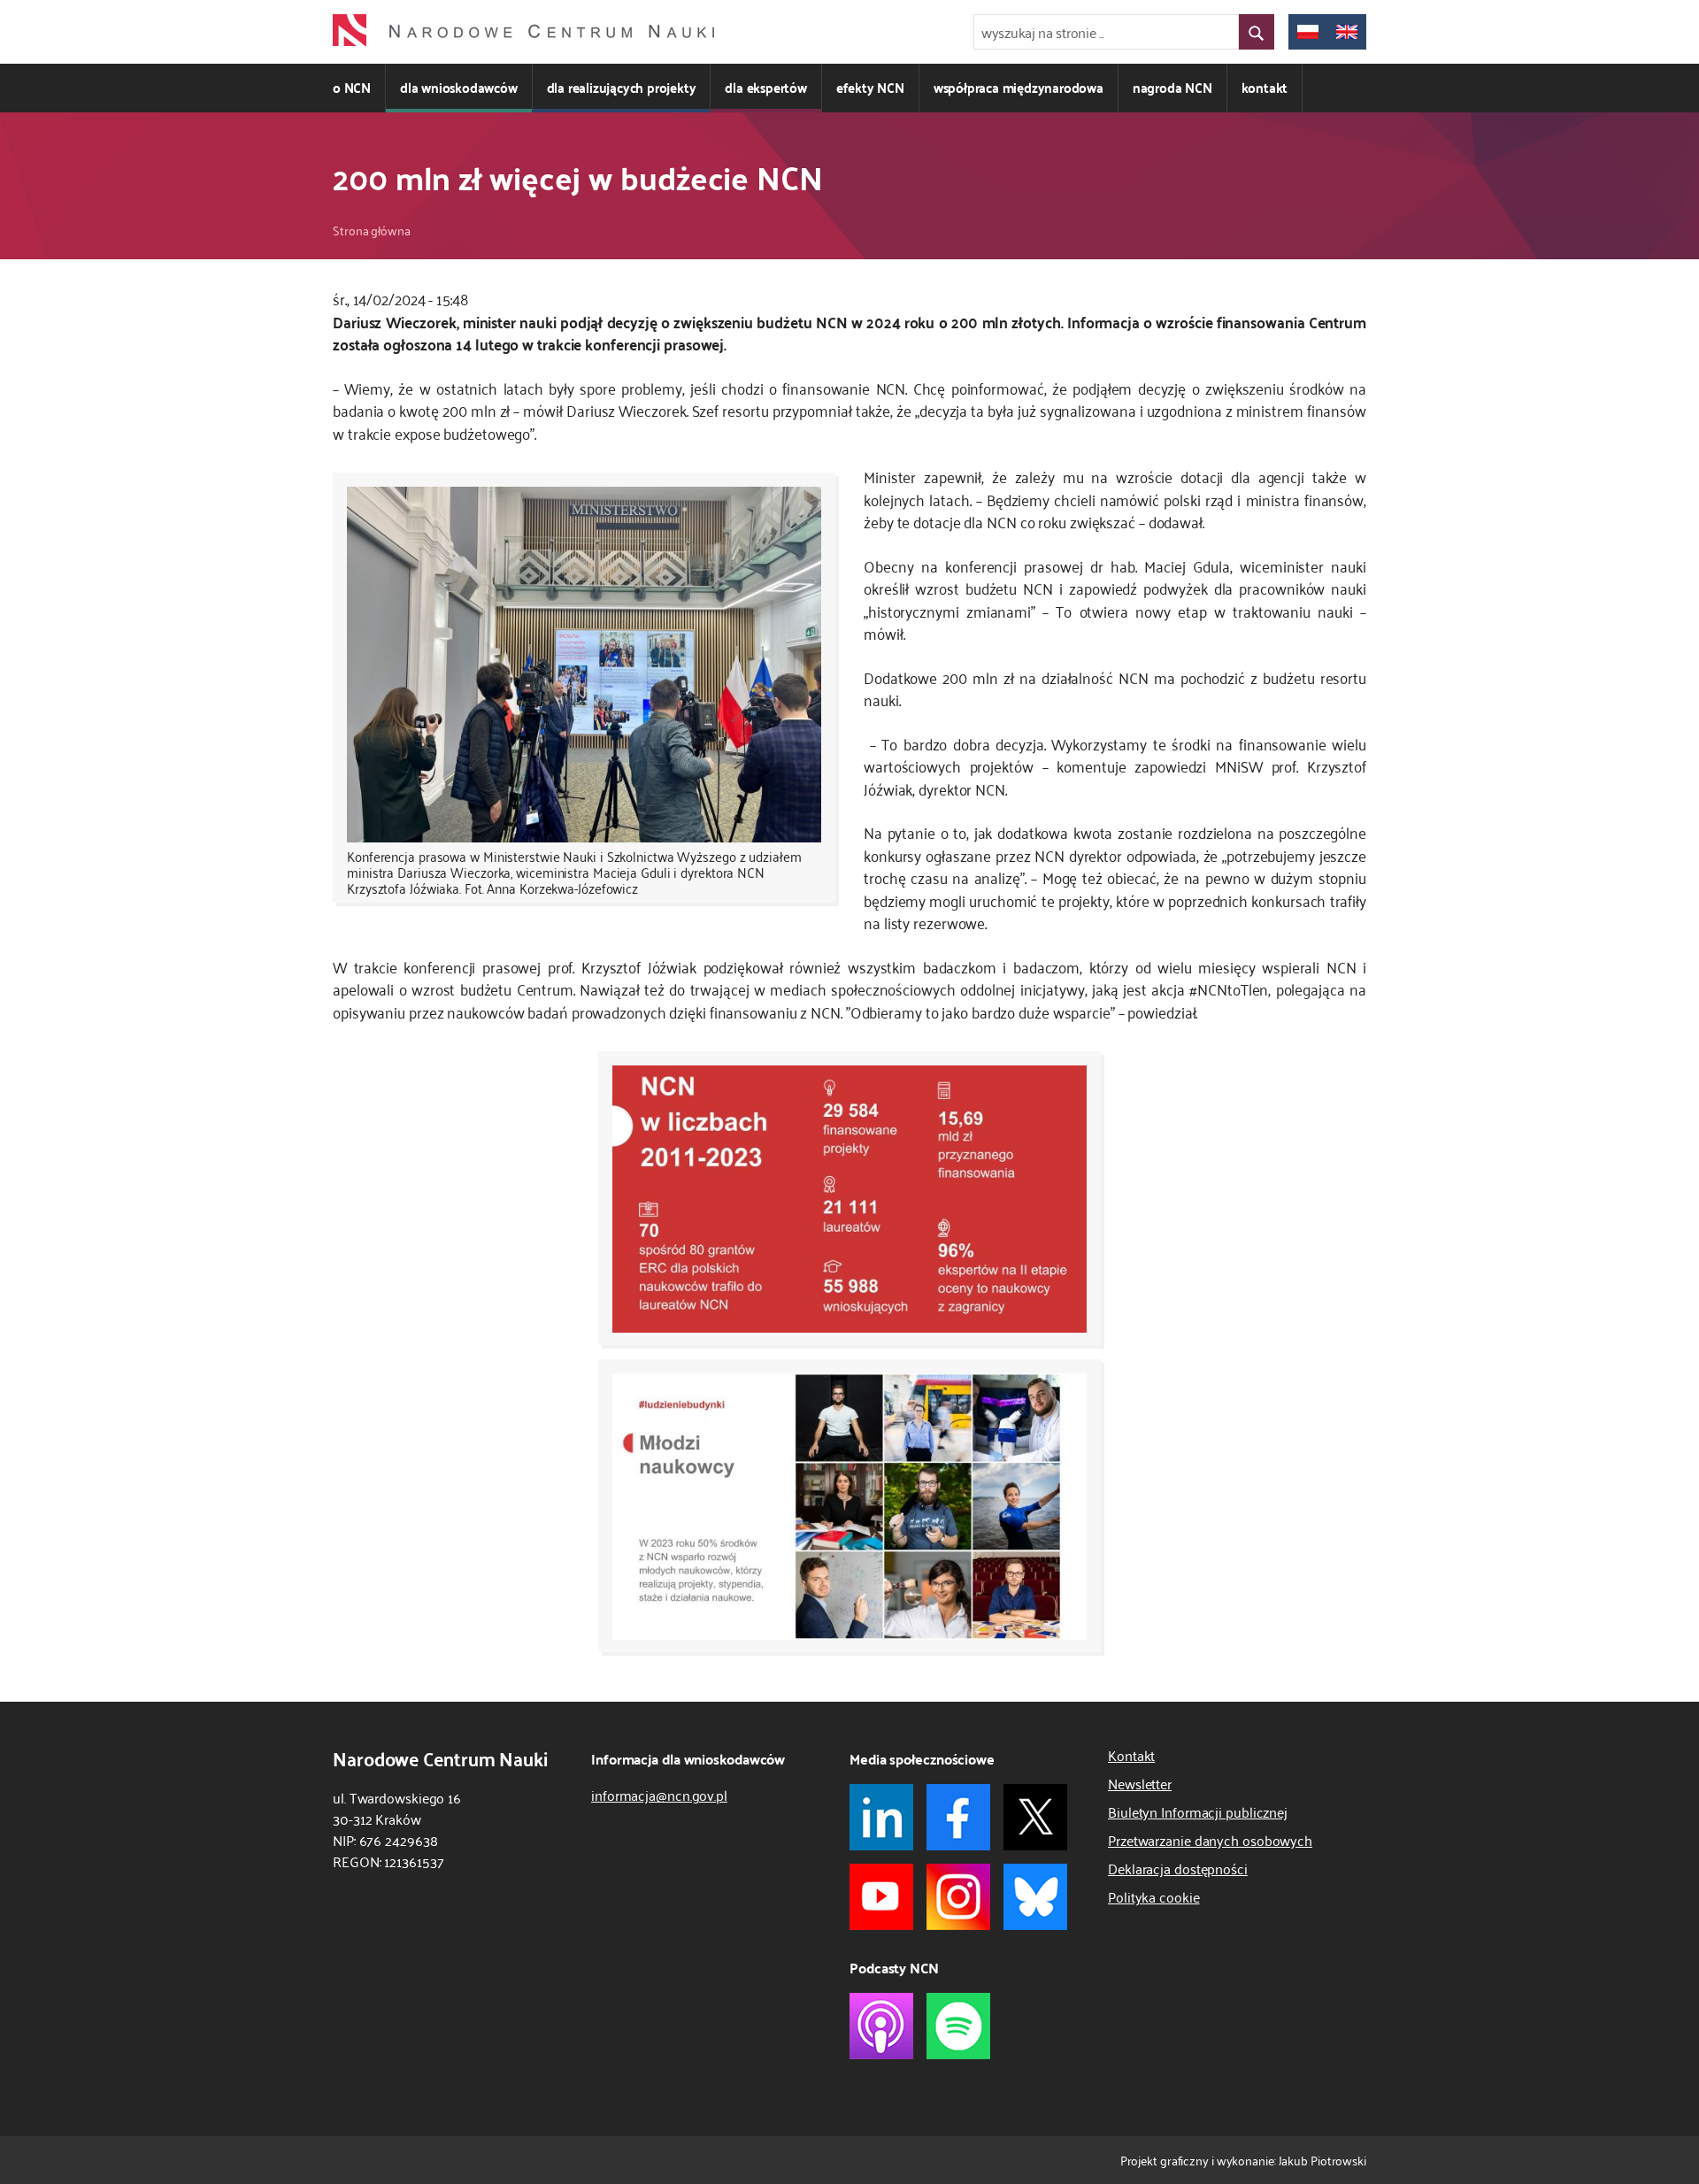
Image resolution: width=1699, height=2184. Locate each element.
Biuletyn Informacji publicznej (1198, 1811)
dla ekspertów (765, 87)
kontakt (1265, 87)
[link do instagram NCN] (958, 1897)
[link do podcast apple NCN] (881, 2026)
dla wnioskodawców (459, 87)
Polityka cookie (1154, 1896)
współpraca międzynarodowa (1019, 87)
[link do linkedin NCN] (881, 1817)
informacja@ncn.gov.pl (659, 1795)
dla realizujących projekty (622, 87)
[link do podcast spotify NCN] (958, 2026)
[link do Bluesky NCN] (1035, 1897)
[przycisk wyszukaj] (1257, 32)
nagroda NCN (1172, 87)
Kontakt (1131, 1755)
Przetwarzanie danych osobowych (1210, 1840)
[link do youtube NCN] (881, 1897)
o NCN (352, 87)
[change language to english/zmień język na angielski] (1347, 32)
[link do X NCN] (1035, 1817)
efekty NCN (870, 87)
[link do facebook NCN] (958, 1817)
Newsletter (1140, 1783)
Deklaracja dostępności (1178, 1868)
